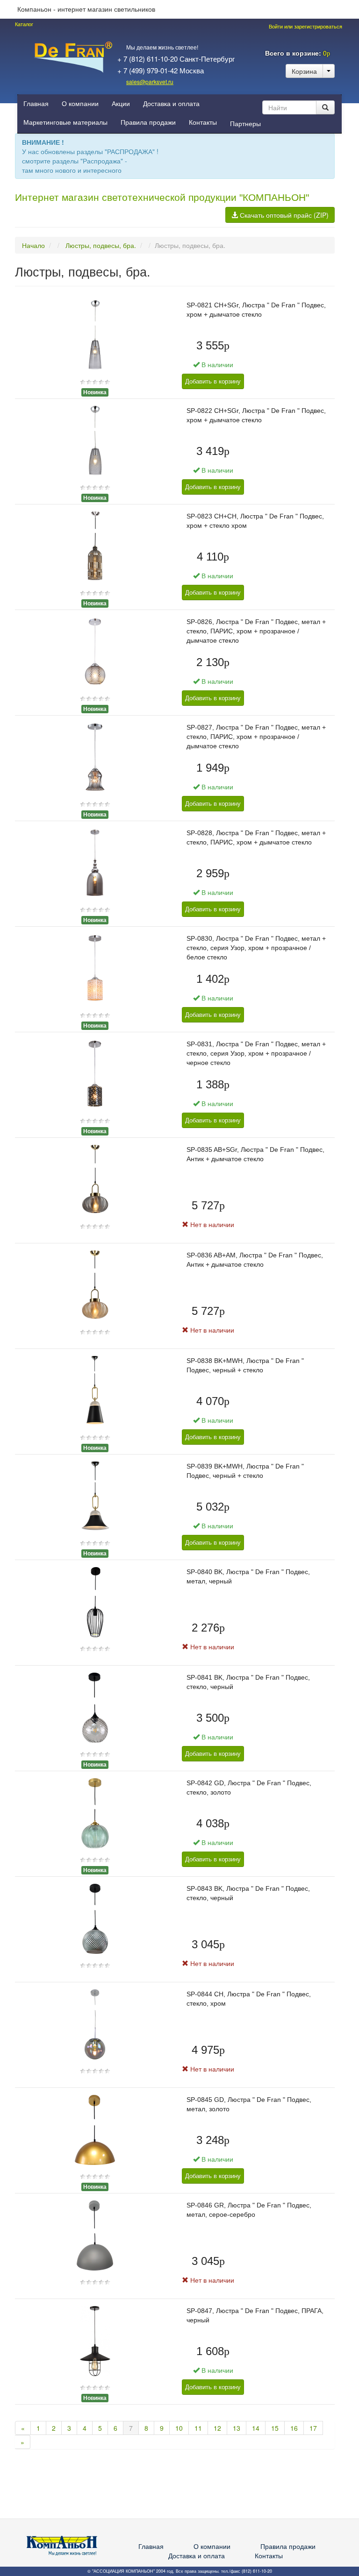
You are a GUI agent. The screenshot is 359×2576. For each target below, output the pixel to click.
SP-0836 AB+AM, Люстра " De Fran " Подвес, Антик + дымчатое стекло (255, 1260)
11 (198, 2428)
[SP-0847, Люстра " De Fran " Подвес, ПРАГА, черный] (95, 2340)
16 (294, 2428)
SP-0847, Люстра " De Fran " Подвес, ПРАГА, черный (255, 2315)
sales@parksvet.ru (150, 82)
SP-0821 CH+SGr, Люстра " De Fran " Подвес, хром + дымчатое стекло (256, 310)
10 (179, 2428)
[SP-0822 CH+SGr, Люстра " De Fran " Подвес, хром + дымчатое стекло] (95, 440)
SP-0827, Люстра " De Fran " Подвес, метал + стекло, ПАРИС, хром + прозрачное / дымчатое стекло (256, 737)
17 (313, 2428)
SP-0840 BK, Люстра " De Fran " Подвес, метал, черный (248, 1576)
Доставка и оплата (171, 104)
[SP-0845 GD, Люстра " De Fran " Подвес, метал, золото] (95, 2129)
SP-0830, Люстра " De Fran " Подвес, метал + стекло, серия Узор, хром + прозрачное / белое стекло (256, 948)
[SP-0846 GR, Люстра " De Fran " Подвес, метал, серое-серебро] (95, 2235)
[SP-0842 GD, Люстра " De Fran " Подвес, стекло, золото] (95, 1812)
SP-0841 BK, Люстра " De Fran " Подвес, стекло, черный (248, 1682)
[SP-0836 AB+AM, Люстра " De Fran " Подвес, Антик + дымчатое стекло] (95, 1284)
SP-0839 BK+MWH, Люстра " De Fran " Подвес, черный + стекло (245, 1471)
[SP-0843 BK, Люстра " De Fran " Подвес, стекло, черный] (95, 1918)
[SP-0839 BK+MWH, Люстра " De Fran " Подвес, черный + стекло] (95, 1496)
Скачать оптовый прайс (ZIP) (283, 215)
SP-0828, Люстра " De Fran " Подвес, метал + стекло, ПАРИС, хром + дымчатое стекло (256, 837)
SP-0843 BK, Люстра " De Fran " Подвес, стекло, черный (248, 1893)
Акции (121, 104)
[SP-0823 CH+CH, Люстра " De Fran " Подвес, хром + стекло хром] (95, 546)
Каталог (24, 24)
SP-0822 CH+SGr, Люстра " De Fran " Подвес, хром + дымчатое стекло (256, 415)
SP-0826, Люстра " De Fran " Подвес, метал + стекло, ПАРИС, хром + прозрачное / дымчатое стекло (256, 631)
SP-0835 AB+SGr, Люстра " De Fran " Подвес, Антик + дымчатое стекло (255, 1154)
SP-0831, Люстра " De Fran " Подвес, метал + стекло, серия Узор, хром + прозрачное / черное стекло (256, 1053)
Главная (36, 104)
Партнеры (245, 124)
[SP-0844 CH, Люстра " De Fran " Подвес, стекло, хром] (95, 2023)
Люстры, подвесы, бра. (101, 245)
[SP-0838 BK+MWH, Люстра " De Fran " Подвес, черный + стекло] (95, 1390)
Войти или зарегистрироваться (305, 27)
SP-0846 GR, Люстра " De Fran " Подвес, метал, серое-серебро (249, 2210)
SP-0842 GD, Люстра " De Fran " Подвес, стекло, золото (249, 1788)
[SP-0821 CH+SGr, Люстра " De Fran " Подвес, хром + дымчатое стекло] (95, 334)
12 (217, 2428)
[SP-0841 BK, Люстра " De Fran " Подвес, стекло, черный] (95, 1707)
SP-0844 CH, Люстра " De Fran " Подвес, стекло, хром (249, 1999)
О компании (80, 104)
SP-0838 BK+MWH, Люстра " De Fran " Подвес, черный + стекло (245, 1365)
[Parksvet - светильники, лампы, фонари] (73, 56)
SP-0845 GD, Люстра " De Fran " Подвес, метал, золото (249, 2104)
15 (275, 2428)
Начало (33, 245)
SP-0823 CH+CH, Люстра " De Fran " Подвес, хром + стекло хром (255, 521)
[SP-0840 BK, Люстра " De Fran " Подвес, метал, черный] (95, 1601)
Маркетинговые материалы (65, 122)
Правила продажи (148, 122)
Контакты (203, 122)
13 (237, 2428)
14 (256, 2428)
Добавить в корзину (213, 381)
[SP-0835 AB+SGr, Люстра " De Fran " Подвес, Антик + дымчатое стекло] (95, 1179)
